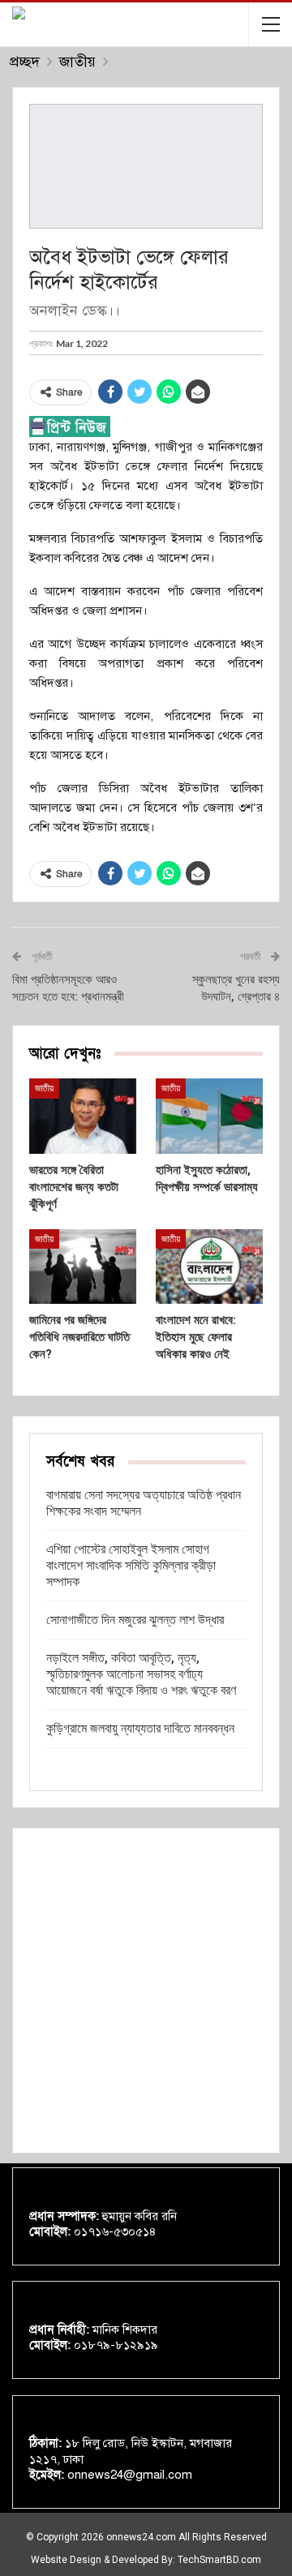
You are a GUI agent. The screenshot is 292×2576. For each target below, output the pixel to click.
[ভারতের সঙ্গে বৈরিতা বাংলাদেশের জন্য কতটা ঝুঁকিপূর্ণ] (83, 1116)
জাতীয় (44, 1088)
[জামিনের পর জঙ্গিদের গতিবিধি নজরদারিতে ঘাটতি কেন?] (83, 1267)
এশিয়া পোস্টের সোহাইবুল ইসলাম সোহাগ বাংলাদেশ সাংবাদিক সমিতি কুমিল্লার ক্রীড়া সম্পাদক (131, 1565)
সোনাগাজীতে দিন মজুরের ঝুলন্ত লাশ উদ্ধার (135, 1620)
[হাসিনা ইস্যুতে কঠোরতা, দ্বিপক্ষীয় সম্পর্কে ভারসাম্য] (209, 1116)
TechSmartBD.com (219, 2560)
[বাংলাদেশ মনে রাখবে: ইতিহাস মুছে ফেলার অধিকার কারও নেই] (209, 1267)
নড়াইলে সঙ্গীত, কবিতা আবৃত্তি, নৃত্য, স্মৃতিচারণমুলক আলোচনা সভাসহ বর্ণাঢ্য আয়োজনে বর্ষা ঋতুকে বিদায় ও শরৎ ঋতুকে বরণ (141, 1674)
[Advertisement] (146, 1991)
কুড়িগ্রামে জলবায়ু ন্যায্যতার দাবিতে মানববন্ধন (140, 1728)
